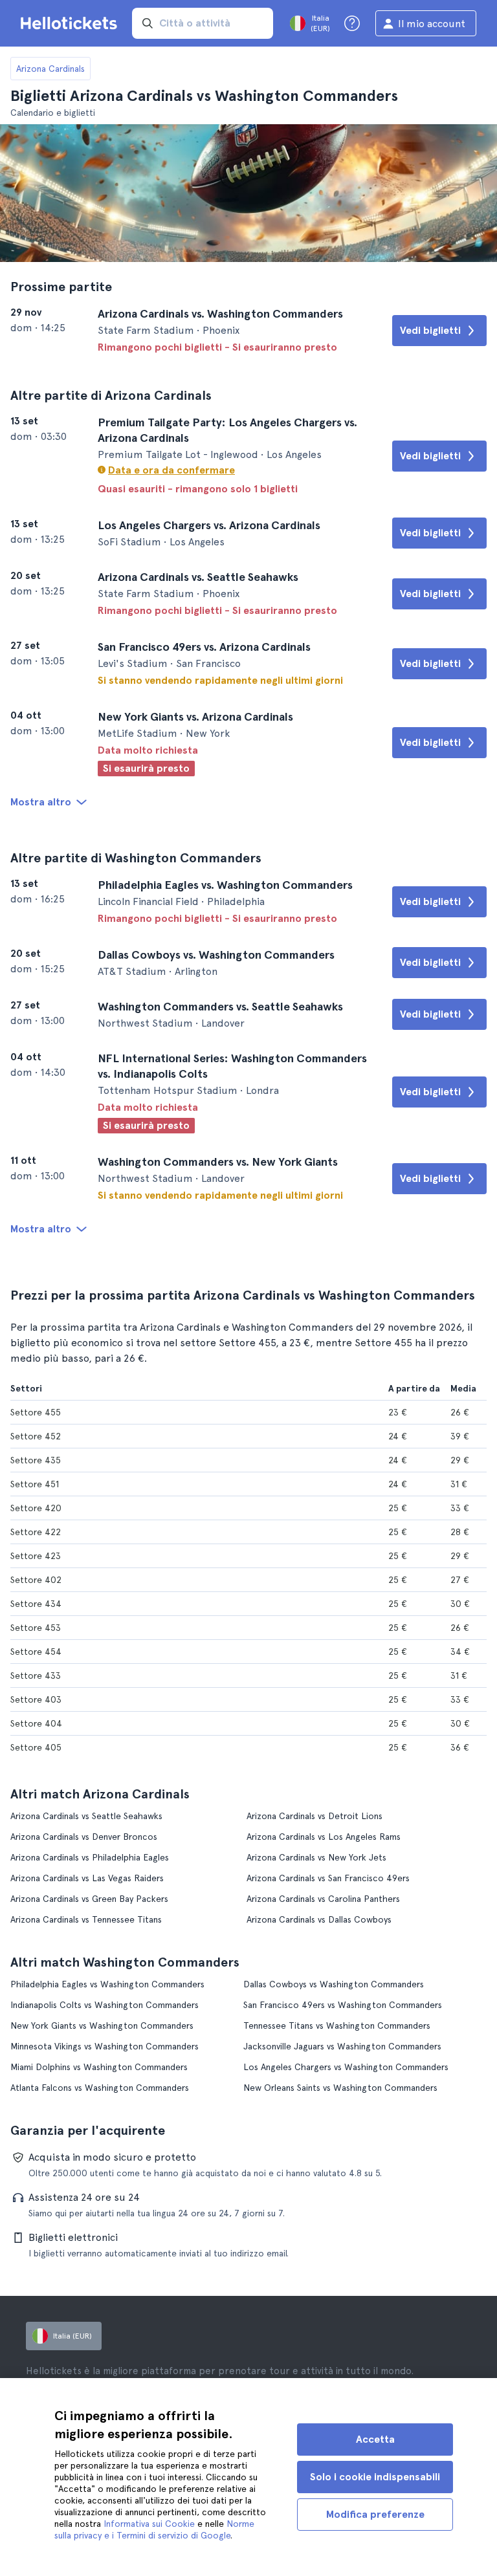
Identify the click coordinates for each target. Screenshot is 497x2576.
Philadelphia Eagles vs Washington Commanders (107, 1984)
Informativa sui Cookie (149, 2524)
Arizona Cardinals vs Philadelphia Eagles (90, 1857)
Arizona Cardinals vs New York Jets (316, 1857)
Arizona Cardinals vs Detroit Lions (315, 1816)
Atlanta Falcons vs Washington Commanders (100, 2088)
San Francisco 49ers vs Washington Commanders (343, 2005)
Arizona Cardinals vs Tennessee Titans (86, 1919)
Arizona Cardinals (50, 69)
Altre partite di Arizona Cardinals (111, 395)
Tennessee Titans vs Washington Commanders (337, 2025)
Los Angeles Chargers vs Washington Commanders (346, 2067)
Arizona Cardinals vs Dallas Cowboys (319, 1919)
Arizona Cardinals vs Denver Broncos (84, 1837)
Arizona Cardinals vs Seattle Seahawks (86, 1816)
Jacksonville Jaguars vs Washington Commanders (342, 2046)
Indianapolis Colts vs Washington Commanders (105, 2005)
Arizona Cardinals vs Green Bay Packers (89, 1899)
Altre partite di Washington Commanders (136, 858)
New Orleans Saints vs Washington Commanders (340, 2088)
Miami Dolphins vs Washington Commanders (99, 2067)
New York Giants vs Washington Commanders (102, 2025)
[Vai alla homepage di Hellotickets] (71, 23)
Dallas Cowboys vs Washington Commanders (334, 1984)
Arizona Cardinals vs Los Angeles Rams (324, 1837)
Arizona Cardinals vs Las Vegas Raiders (87, 1878)
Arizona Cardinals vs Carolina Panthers (323, 1899)
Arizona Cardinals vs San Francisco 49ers (328, 1878)
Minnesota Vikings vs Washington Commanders (105, 2046)
